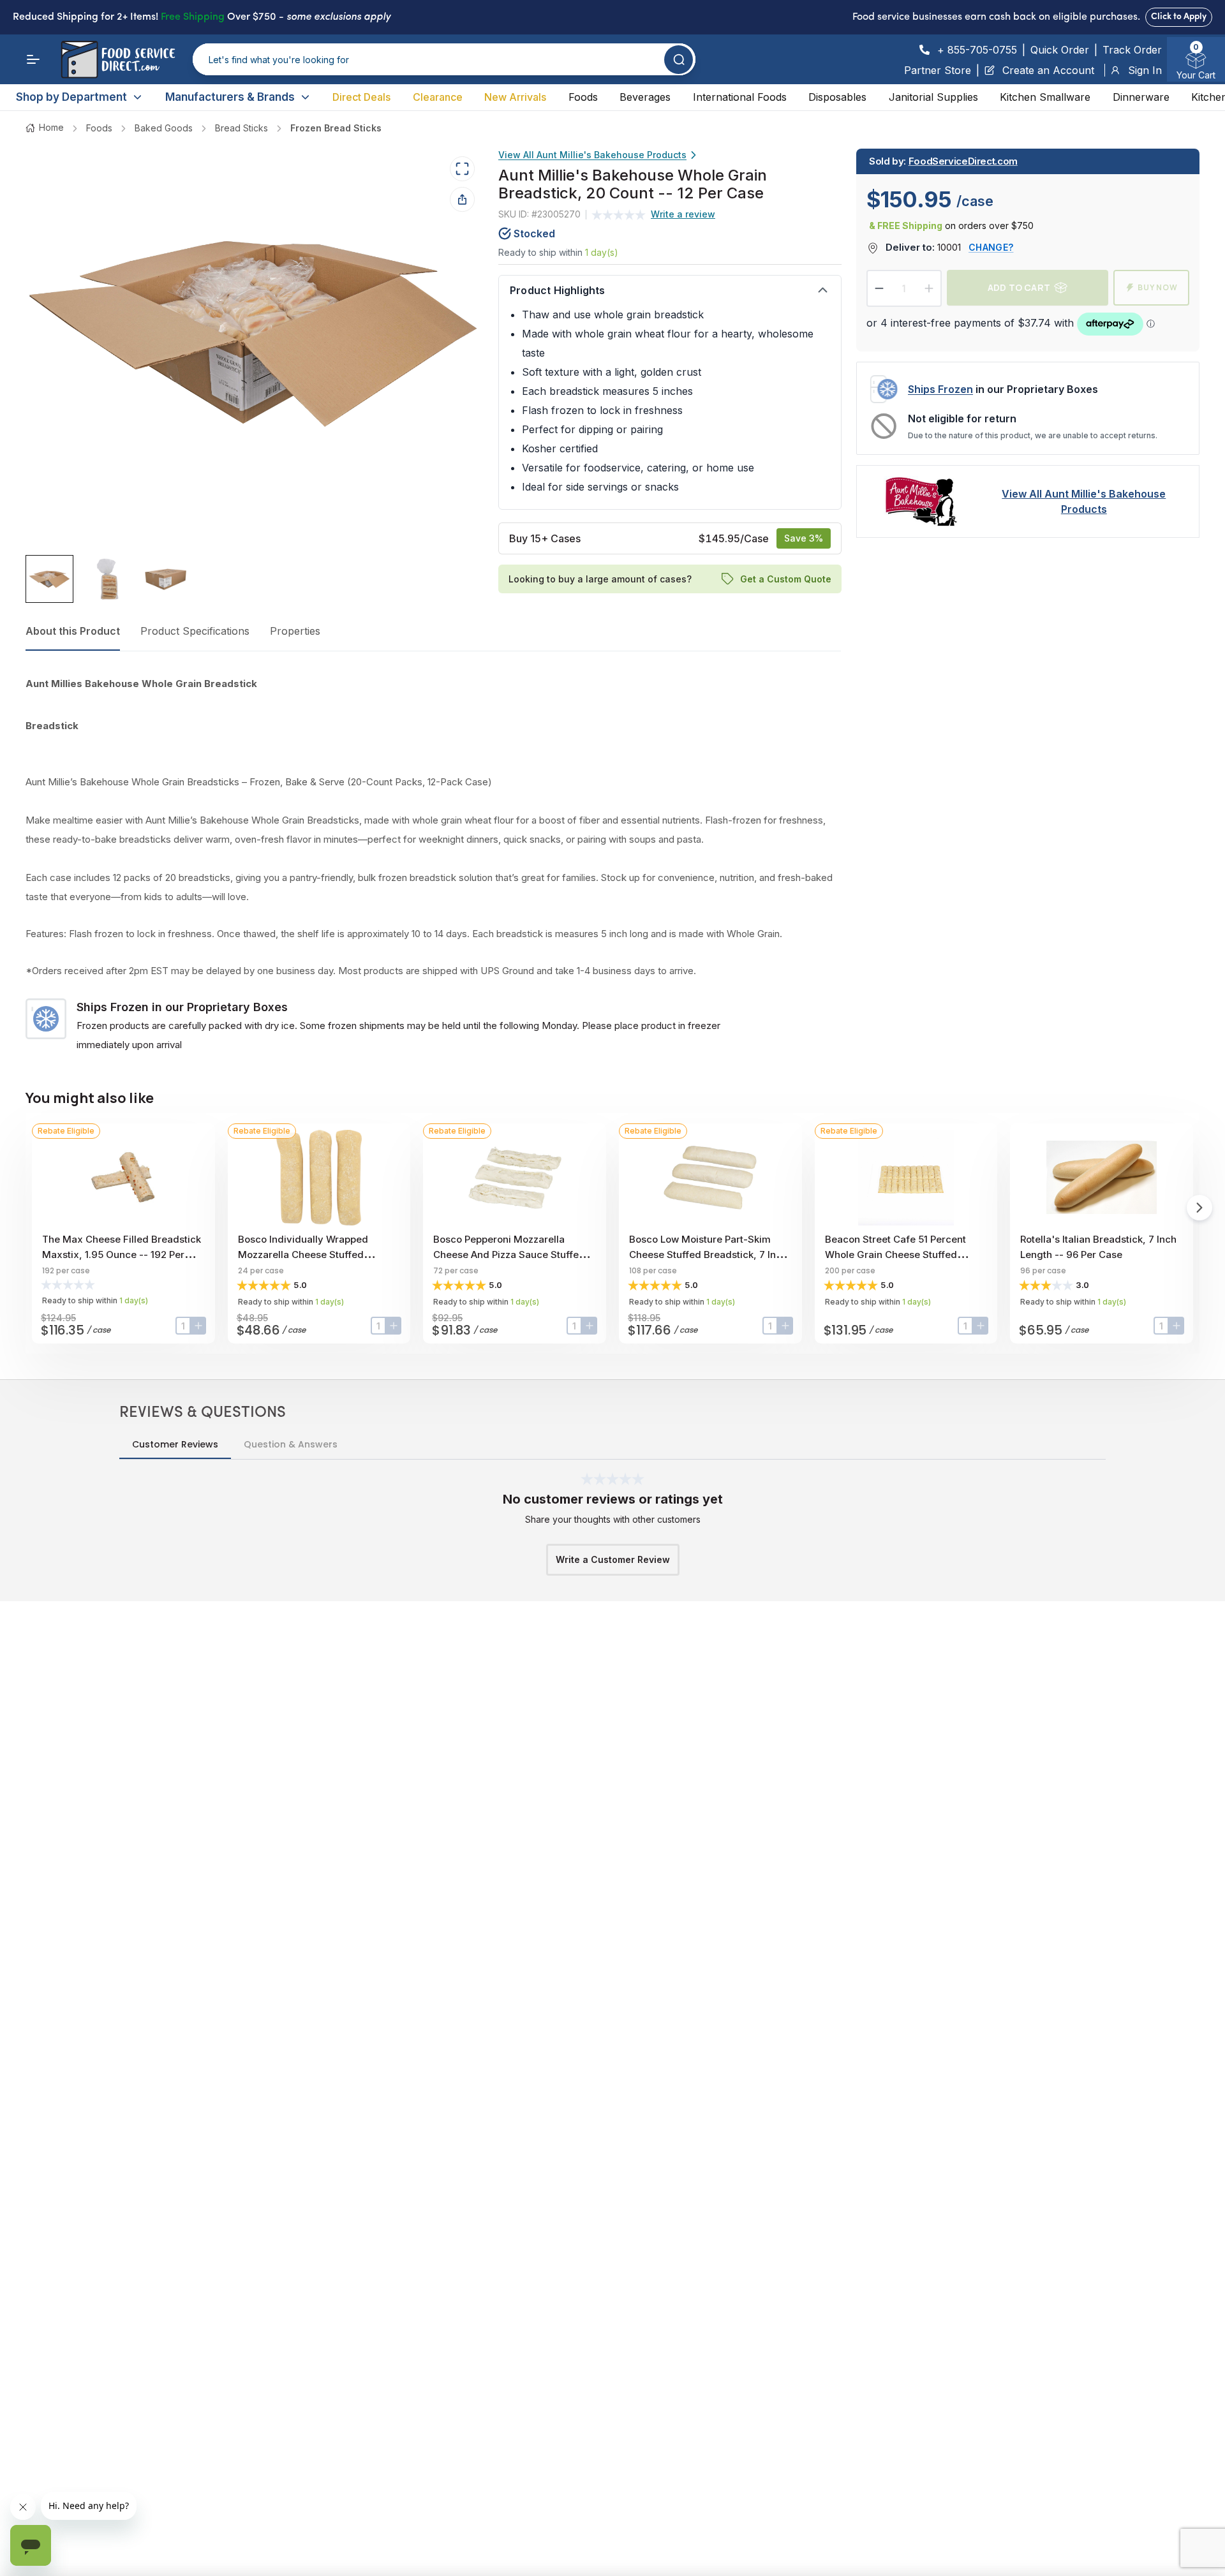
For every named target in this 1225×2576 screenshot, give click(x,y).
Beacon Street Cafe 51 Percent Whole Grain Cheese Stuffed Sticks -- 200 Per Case (895, 1255)
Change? (991, 247)
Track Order (1132, 50)
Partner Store (938, 70)
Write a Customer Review (613, 1559)
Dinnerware (1141, 97)
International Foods (740, 97)
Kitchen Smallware (1045, 97)
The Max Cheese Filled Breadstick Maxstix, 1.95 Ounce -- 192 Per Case (122, 1255)
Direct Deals (361, 97)
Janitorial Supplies (933, 97)
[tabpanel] (433, 864)
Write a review (683, 214)
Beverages (645, 97)
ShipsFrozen (940, 389)
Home (51, 127)
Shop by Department (71, 97)
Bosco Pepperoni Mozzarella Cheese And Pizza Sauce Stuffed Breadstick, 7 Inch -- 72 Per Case (510, 1255)
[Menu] (33, 59)
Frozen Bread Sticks (336, 128)
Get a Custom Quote (785, 578)
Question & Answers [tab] (291, 1444)
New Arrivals (515, 97)
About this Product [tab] (73, 631)
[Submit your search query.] (679, 60)
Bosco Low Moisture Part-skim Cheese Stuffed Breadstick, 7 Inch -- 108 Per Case (708, 1255)
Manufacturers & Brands (230, 97)
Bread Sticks (241, 128)
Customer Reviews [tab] (175, 1444)
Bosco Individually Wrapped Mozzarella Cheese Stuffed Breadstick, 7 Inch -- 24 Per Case (315, 1255)
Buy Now (1158, 287)
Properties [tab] (295, 631)
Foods (583, 97)
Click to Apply (1179, 17)
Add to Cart (1019, 287)
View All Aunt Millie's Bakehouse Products (592, 155)
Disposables (837, 97)
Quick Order (1060, 50)
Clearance (438, 97)
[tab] (49, 579)
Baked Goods (164, 128)
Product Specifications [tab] (195, 631)
